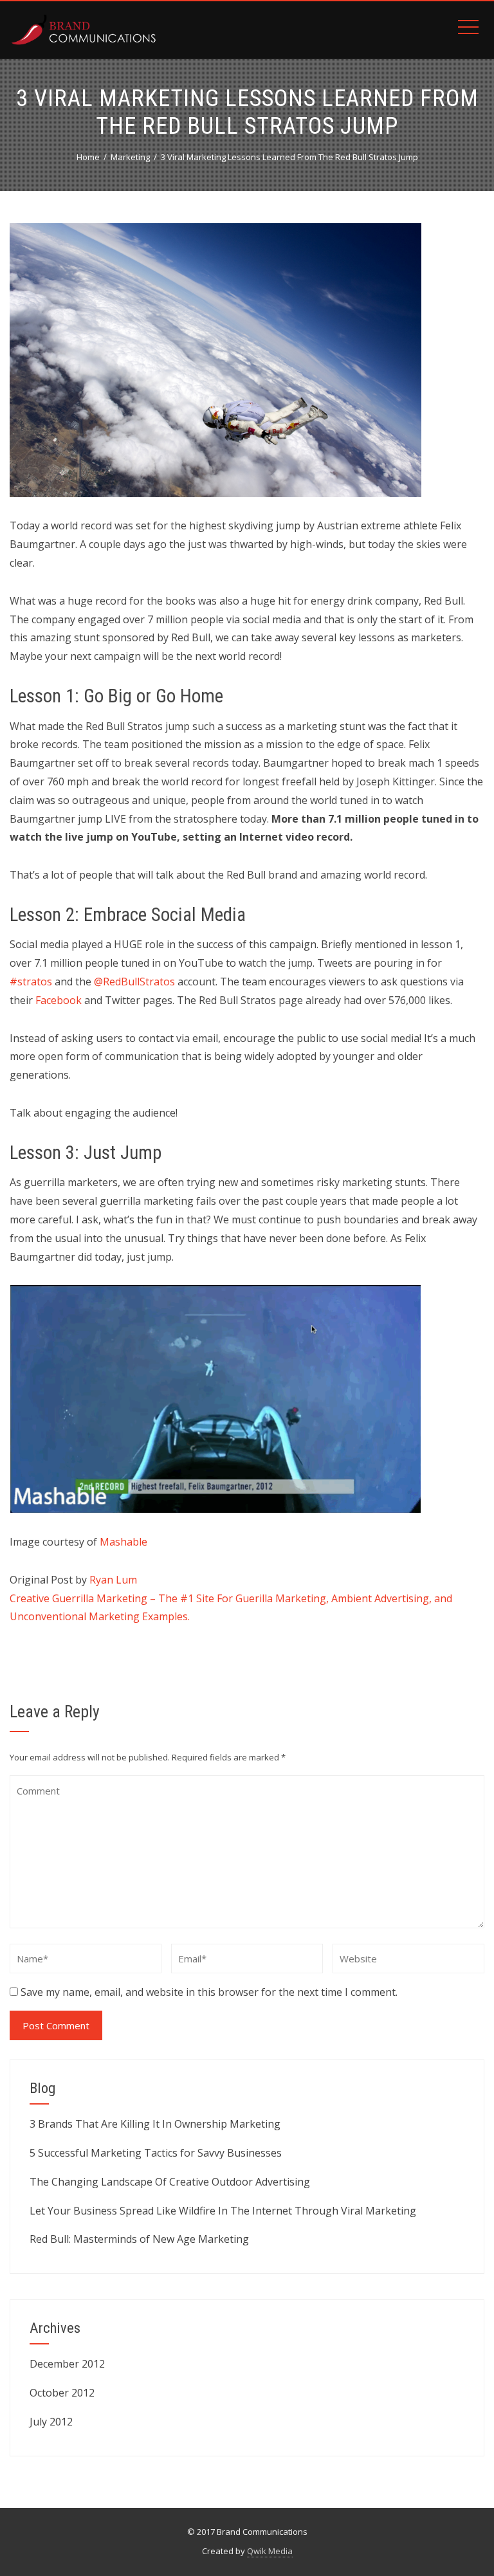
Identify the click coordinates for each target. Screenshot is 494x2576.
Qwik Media (270, 2551)
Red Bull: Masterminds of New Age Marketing (139, 2239)
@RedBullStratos (134, 982)
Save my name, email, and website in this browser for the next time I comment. (209, 1992)
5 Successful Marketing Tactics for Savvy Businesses (156, 2153)
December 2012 (67, 2364)
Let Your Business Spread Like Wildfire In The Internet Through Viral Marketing (223, 2211)
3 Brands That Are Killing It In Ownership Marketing (155, 2124)
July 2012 (51, 2422)
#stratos (31, 982)
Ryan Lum (113, 1580)
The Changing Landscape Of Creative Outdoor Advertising (170, 2182)
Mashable (123, 1542)
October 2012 (62, 2393)
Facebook (59, 1000)
